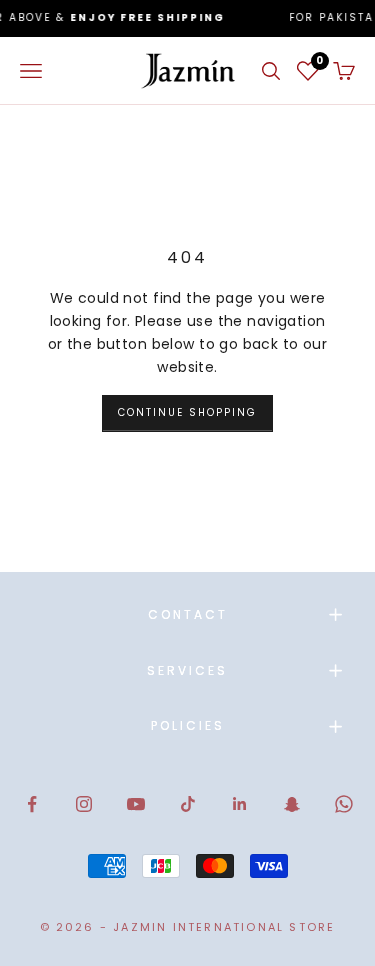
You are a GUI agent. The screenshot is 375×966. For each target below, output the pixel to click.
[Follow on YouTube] (136, 804)
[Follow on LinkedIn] (240, 804)
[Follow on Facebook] (32, 804)
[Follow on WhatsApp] (344, 804)
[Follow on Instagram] (84, 804)
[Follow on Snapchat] (292, 804)
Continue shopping (187, 412)
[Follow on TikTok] (188, 804)
